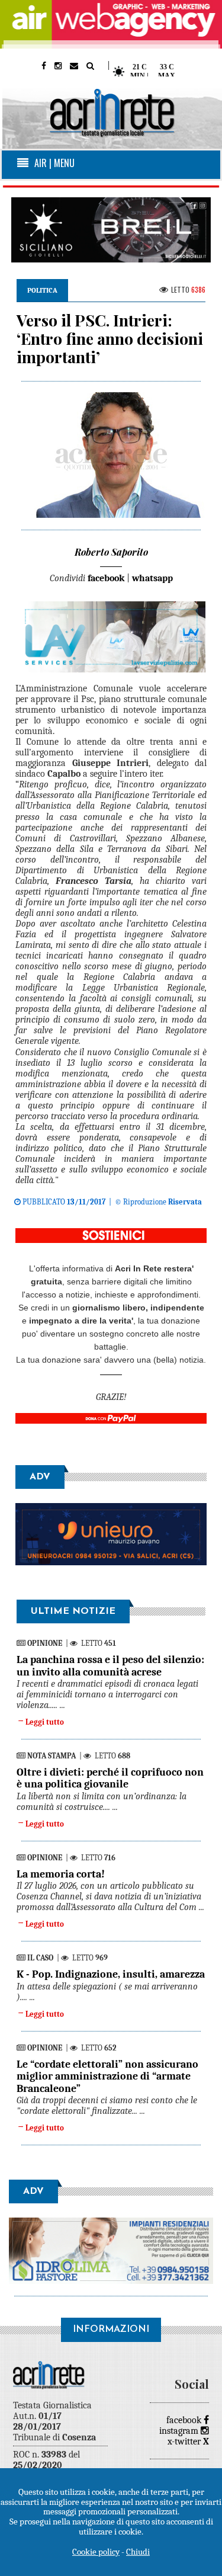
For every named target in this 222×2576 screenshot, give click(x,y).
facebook (185, 2420)
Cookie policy (96, 2552)
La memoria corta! (61, 1874)
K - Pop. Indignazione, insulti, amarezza (111, 1974)
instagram (180, 2431)
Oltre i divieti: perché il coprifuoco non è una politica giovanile (110, 1778)
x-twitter (188, 2442)
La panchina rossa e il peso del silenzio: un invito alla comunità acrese (110, 1666)
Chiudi (138, 2552)
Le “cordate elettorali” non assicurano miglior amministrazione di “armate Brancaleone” (107, 2077)
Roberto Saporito (111, 552)
